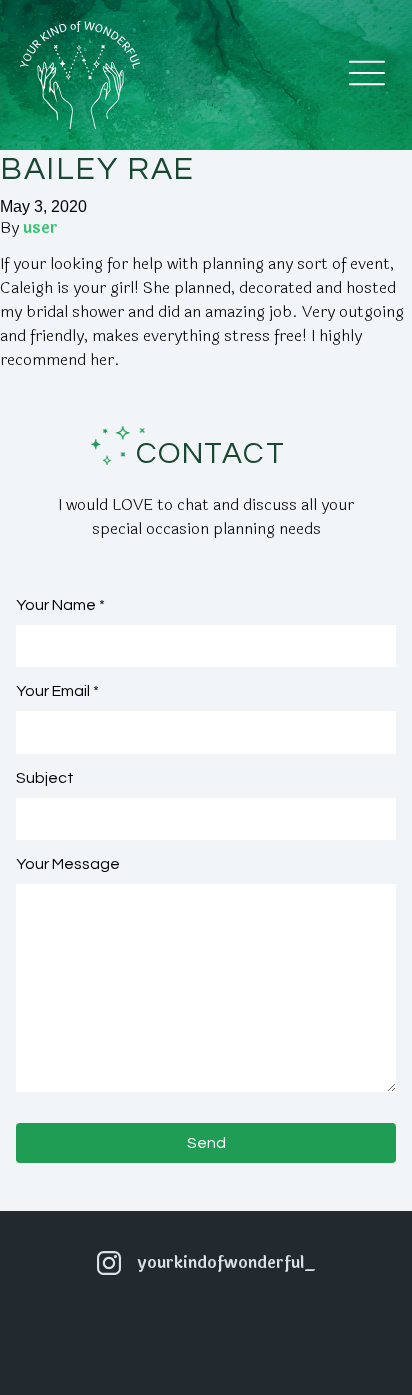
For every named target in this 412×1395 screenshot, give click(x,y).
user (40, 227)
